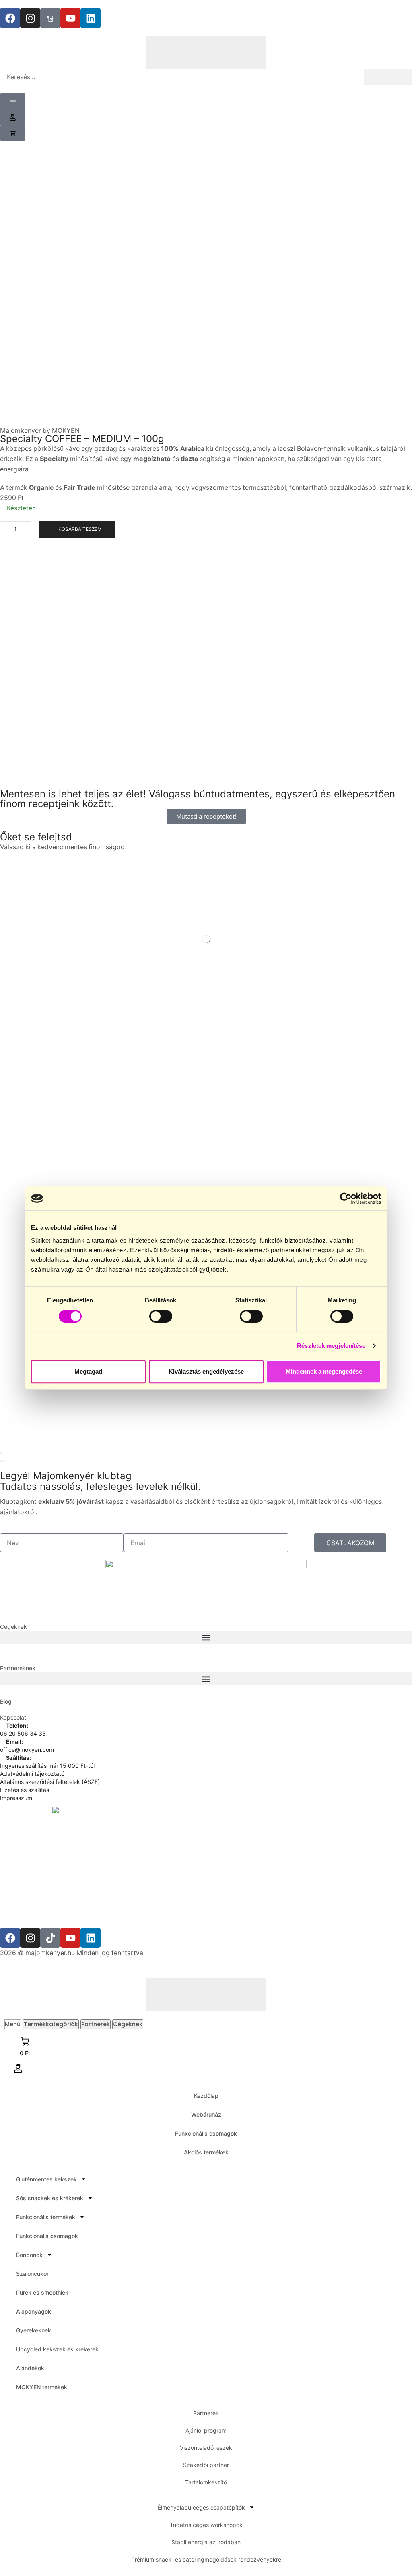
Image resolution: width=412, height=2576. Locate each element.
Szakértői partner (206, 2465)
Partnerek (206, 2413)
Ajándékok (30, 2368)
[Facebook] (10, 18)
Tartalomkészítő (206, 2482)
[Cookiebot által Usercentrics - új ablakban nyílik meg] (346, 1198)
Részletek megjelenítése (331, 1346)
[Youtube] (70, 18)
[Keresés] (388, 77)
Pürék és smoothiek (42, 2292)
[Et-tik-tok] (50, 18)
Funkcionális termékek (46, 2217)
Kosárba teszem (80, 529)
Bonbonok (29, 2255)
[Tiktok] (50, 1938)
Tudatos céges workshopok (206, 2525)
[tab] (13, 2024)
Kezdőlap (206, 2096)
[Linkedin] (91, 18)
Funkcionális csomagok (206, 2133)
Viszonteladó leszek (206, 2448)
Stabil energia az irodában (206, 2542)
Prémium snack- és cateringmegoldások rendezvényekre (206, 2559)
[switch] (161, 1316)
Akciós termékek (206, 2152)
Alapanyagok (34, 2311)
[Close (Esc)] (1, 1453)
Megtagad (88, 1371)
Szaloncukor (32, 2274)
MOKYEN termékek (42, 2387)
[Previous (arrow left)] (1, 1461)
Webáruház (206, 2114)
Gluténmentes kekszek (46, 2179)
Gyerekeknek (34, 2330)
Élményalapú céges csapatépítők (201, 2507)
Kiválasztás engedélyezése (206, 1371)
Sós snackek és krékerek (50, 2198)
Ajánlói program (206, 2430)
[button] (13, 117)
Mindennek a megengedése (324, 1371)
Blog (6, 1701)
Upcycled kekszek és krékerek (57, 2349)
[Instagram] (30, 18)
